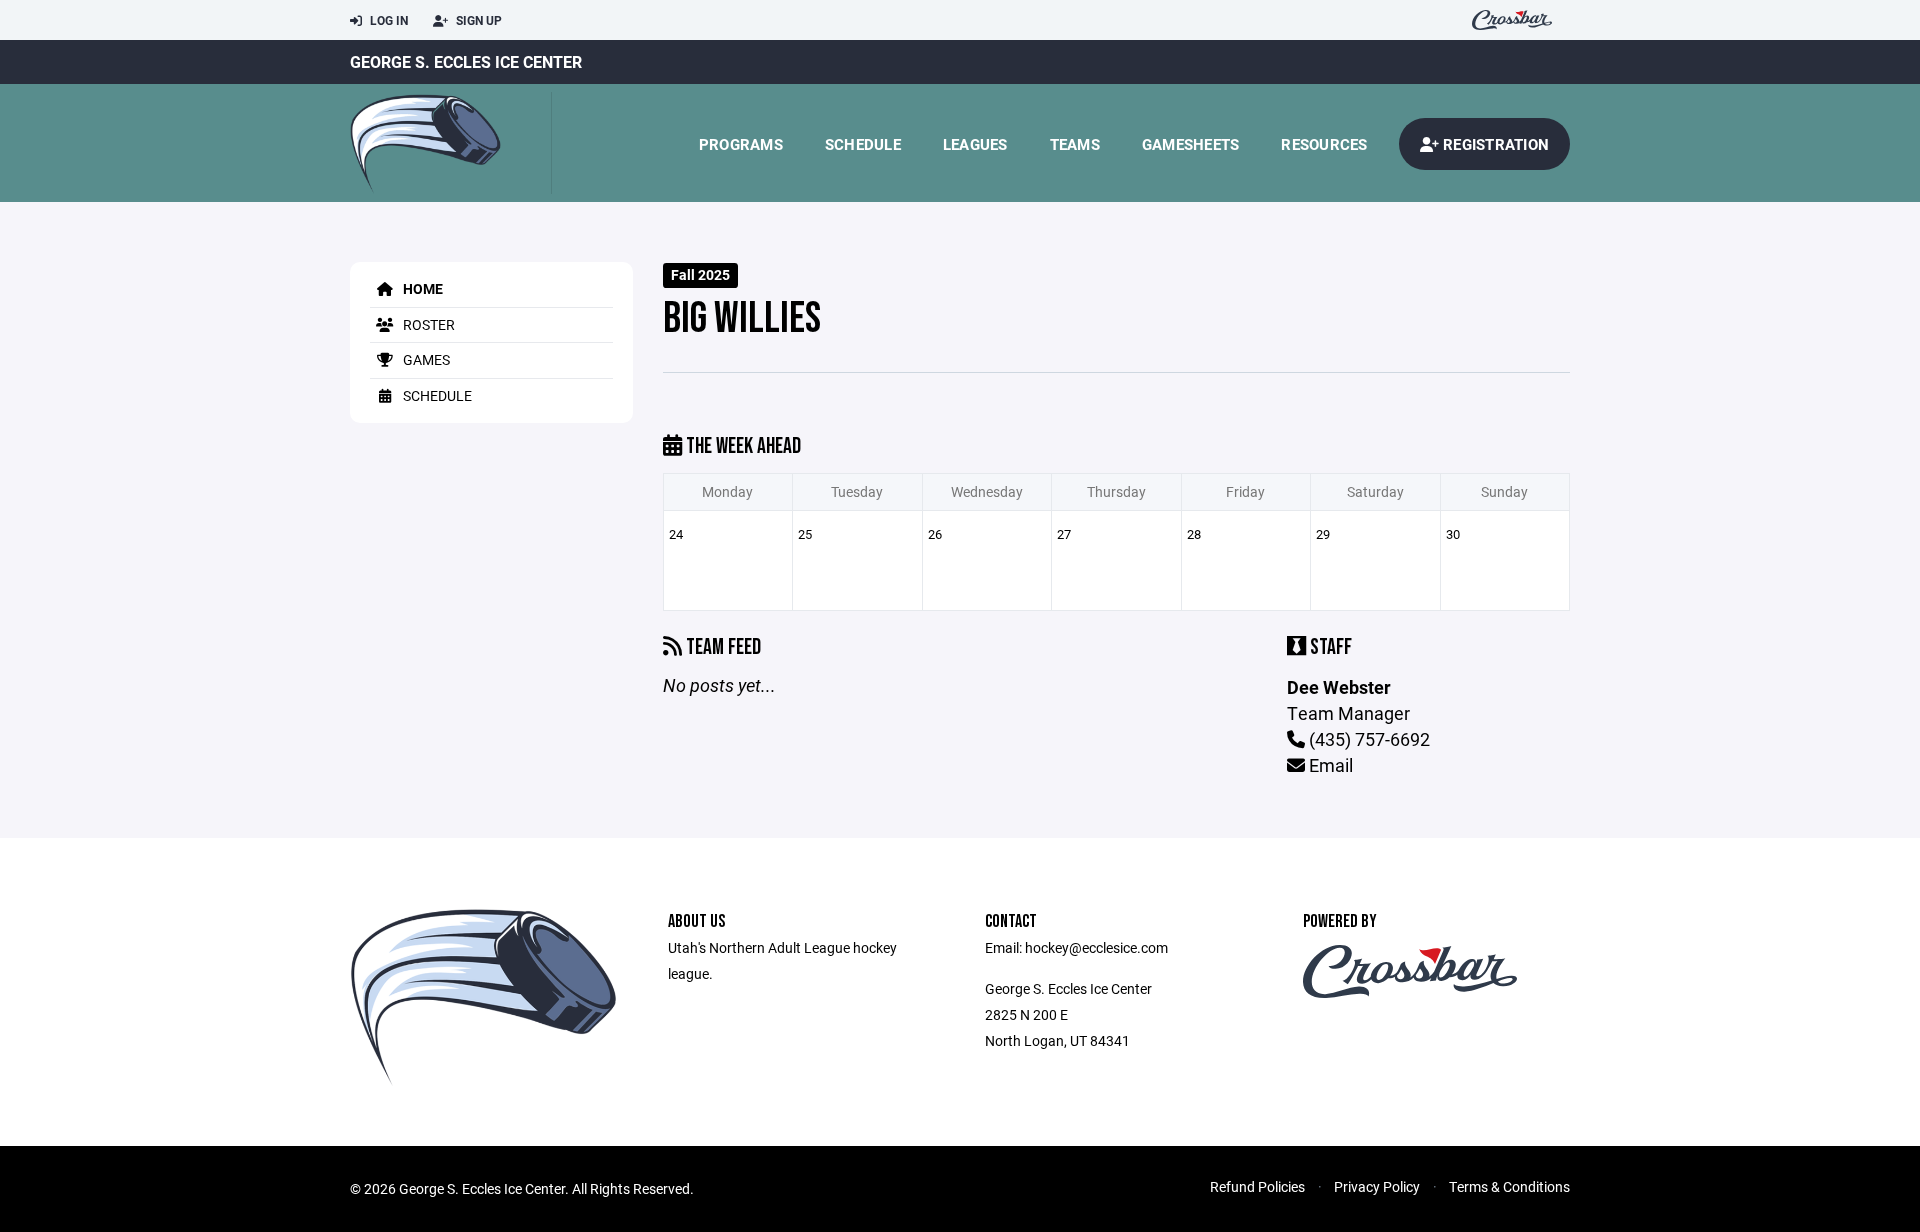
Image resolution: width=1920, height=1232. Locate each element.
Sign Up (477, 20)
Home (421, 288)
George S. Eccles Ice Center (466, 61)
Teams (1075, 144)
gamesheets (1191, 144)
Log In (387, 20)
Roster (427, 324)
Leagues (975, 144)
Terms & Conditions (1509, 1186)
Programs (741, 144)
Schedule (863, 144)
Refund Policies (1257, 1186)
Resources (1324, 144)
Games (425, 359)
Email (1329, 765)
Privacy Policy (1377, 1186)
